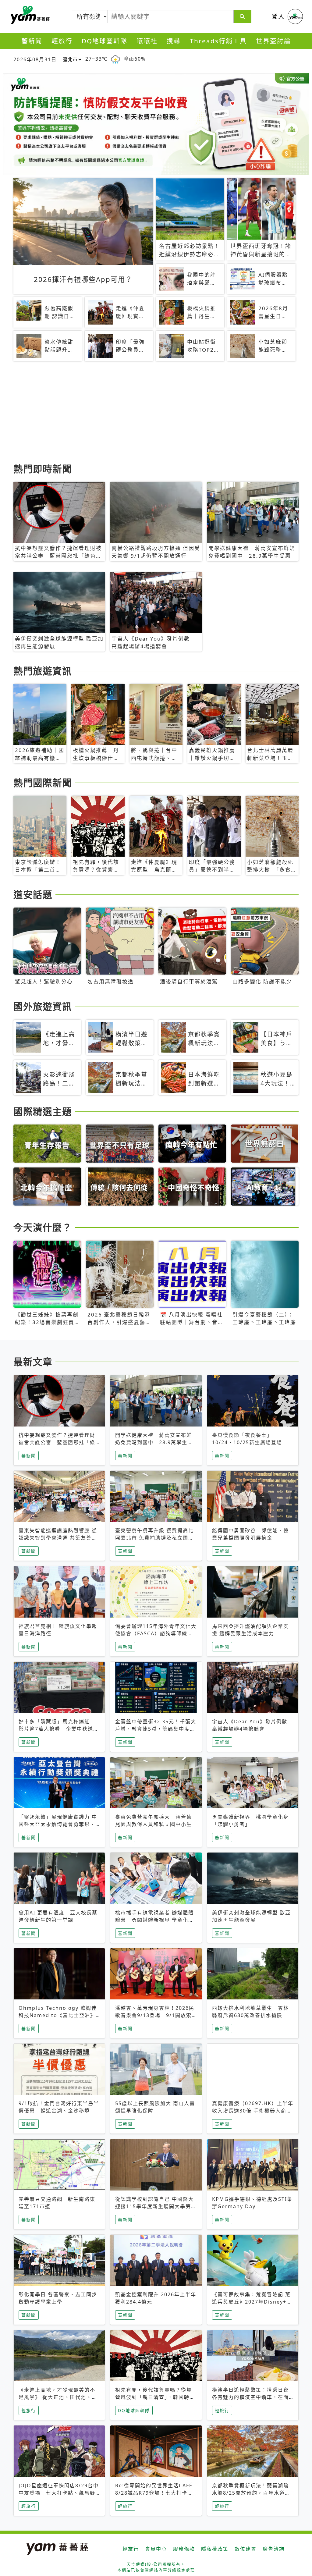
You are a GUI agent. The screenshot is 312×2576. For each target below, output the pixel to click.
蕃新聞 (32, 41)
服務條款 (184, 2549)
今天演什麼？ (43, 1227)
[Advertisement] (156, 413)
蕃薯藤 (29, 15)
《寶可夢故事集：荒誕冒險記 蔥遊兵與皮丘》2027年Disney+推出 (252, 2302)
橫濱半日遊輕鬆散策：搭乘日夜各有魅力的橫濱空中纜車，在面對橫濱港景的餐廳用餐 (250, 2397)
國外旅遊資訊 (43, 1006)
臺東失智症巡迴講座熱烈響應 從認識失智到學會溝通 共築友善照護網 (58, 1538)
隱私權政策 (215, 2549)
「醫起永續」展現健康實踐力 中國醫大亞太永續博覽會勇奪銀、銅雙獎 (58, 1824)
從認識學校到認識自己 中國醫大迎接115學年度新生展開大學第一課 (156, 2206)
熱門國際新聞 (43, 783)
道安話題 (33, 894)
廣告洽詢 (274, 2549)
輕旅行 (62, 41)
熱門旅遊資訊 (43, 671)
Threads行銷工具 (218, 41)
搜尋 (174, 41)
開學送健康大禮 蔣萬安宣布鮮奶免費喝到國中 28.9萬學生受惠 (154, 1442)
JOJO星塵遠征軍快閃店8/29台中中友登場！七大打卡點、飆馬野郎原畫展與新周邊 (59, 2493)
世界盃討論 (273, 41)
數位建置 (246, 2549)
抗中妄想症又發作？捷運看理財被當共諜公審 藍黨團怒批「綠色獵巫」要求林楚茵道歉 (57, 1442)
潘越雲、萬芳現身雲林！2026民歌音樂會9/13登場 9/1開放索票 (155, 2015)
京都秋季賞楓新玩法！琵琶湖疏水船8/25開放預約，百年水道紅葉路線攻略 (251, 2493)
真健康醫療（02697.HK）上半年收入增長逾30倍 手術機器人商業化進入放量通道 (253, 2111)
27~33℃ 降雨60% (115, 59)
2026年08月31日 (35, 59)
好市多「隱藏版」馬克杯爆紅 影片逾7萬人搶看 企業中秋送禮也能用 (59, 1729)
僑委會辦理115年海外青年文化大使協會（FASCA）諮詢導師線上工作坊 (156, 1633)
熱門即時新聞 (43, 469)
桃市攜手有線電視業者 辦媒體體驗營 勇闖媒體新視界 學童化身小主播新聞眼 (154, 1920)
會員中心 (156, 2549)
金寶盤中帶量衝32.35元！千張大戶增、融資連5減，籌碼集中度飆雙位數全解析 (156, 1729)
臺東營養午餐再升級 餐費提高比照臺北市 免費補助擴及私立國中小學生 (154, 1538)
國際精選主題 (43, 1111)
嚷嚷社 (147, 41)
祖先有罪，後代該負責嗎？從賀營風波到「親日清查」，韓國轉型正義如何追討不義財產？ (155, 2397)
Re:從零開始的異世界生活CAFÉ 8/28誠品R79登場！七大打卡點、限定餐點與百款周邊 (154, 2493)
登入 (278, 16)
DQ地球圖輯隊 (105, 41)
